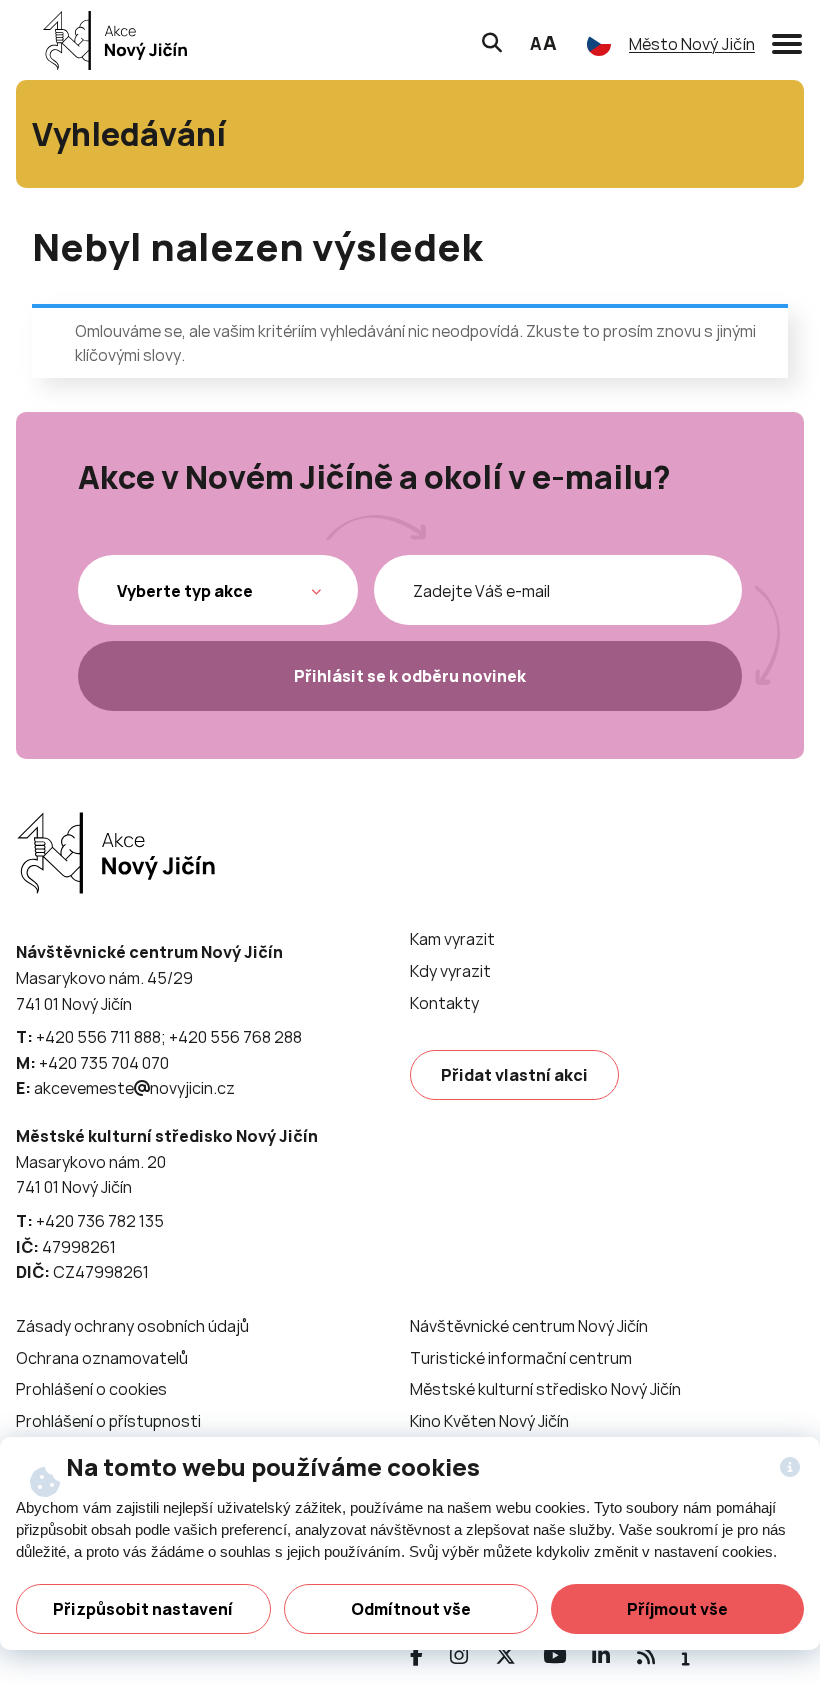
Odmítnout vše (411, 1609)
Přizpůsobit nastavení (143, 1609)
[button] (787, 40)
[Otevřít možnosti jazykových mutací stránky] (599, 44)
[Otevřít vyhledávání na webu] (492, 40)
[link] (109, 40)
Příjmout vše (677, 1609)
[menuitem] (452, 939)
